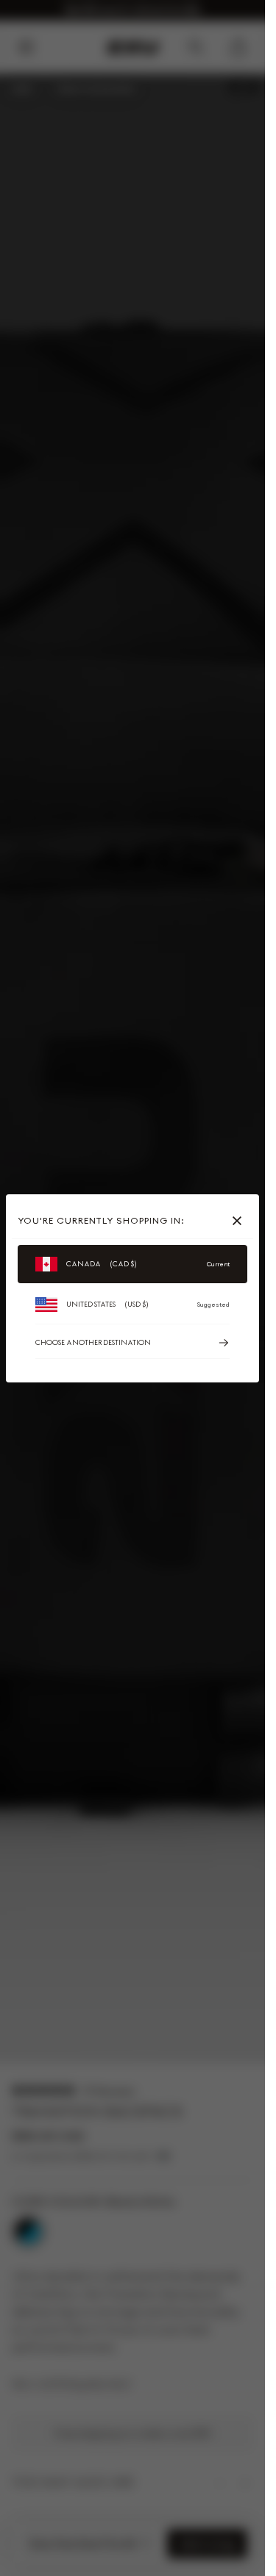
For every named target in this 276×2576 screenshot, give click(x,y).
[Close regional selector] (240, 1221)
